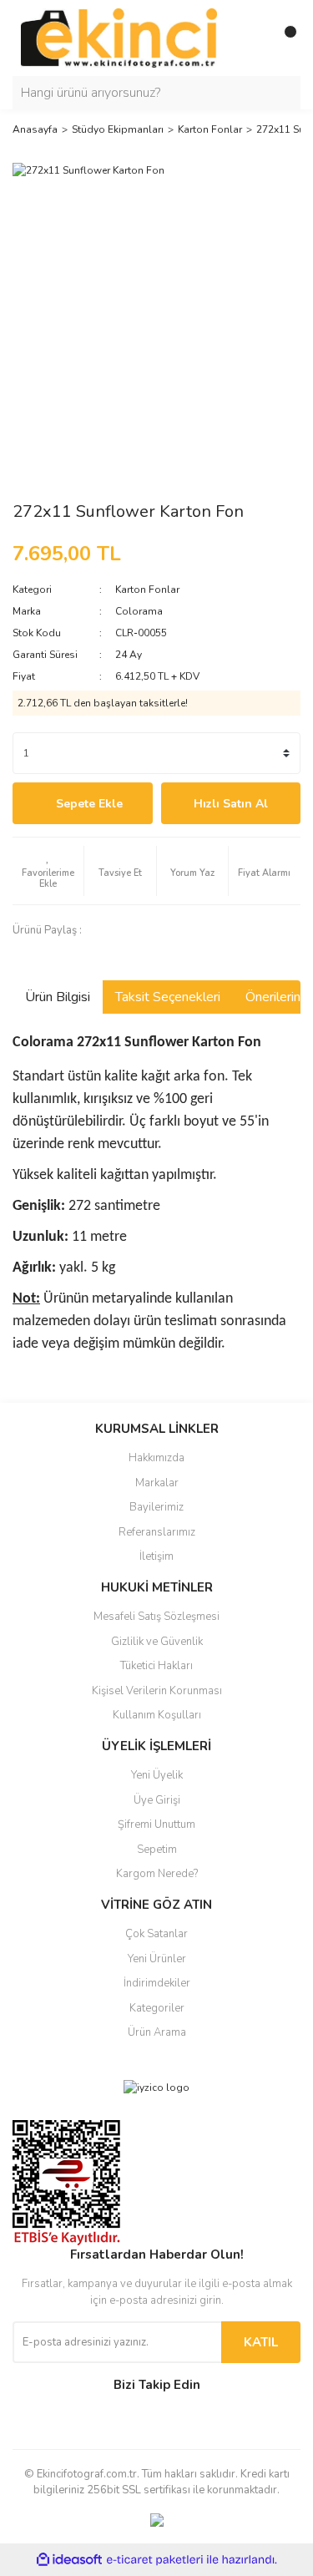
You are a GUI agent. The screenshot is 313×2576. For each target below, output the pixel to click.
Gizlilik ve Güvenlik (157, 1642)
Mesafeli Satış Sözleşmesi (156, 1617)
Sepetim (157, 1850)
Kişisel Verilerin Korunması (157, 1691)
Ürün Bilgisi (58, 997)
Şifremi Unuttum (156, 1824)
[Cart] (284, 38)
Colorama (139, 611)
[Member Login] (250, 38)
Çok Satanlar (156, 1934)
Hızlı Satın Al (231, 804)
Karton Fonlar (147, 590)
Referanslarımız (157, 1532)
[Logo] (119, 38)
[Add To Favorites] (48, 871)
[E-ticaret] (155, 2560)
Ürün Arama (157, 2032)
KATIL (261, 2342)
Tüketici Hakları (156, 1666)
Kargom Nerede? (157, 1874)
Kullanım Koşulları (157, 1715)
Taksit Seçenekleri (168, 997)
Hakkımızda (156, 1458)
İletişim (156, 1556)
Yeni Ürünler (157, 1959)
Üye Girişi (157, 1800)
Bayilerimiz (156, 1507)
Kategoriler (157, 2008)
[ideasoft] (69, 2560)
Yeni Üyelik (157, 1775)
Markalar (157, 1483)
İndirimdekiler (157, 1983)
